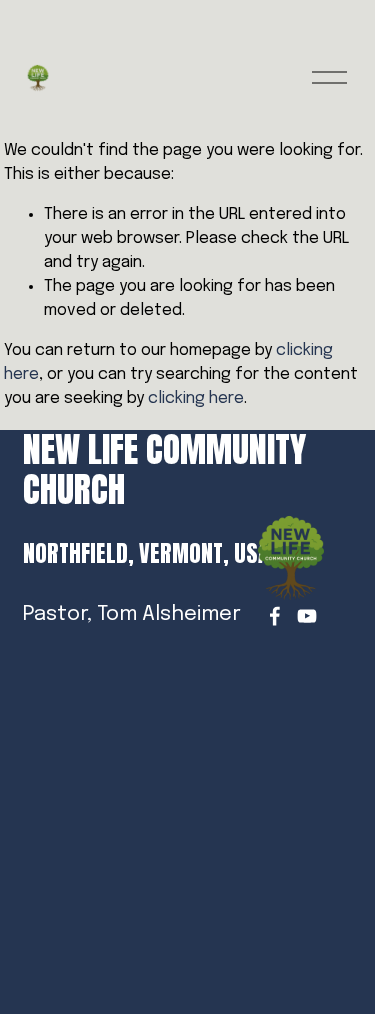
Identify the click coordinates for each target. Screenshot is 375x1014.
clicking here (196, 398)
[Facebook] (275, 616)
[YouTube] (307, 616)
